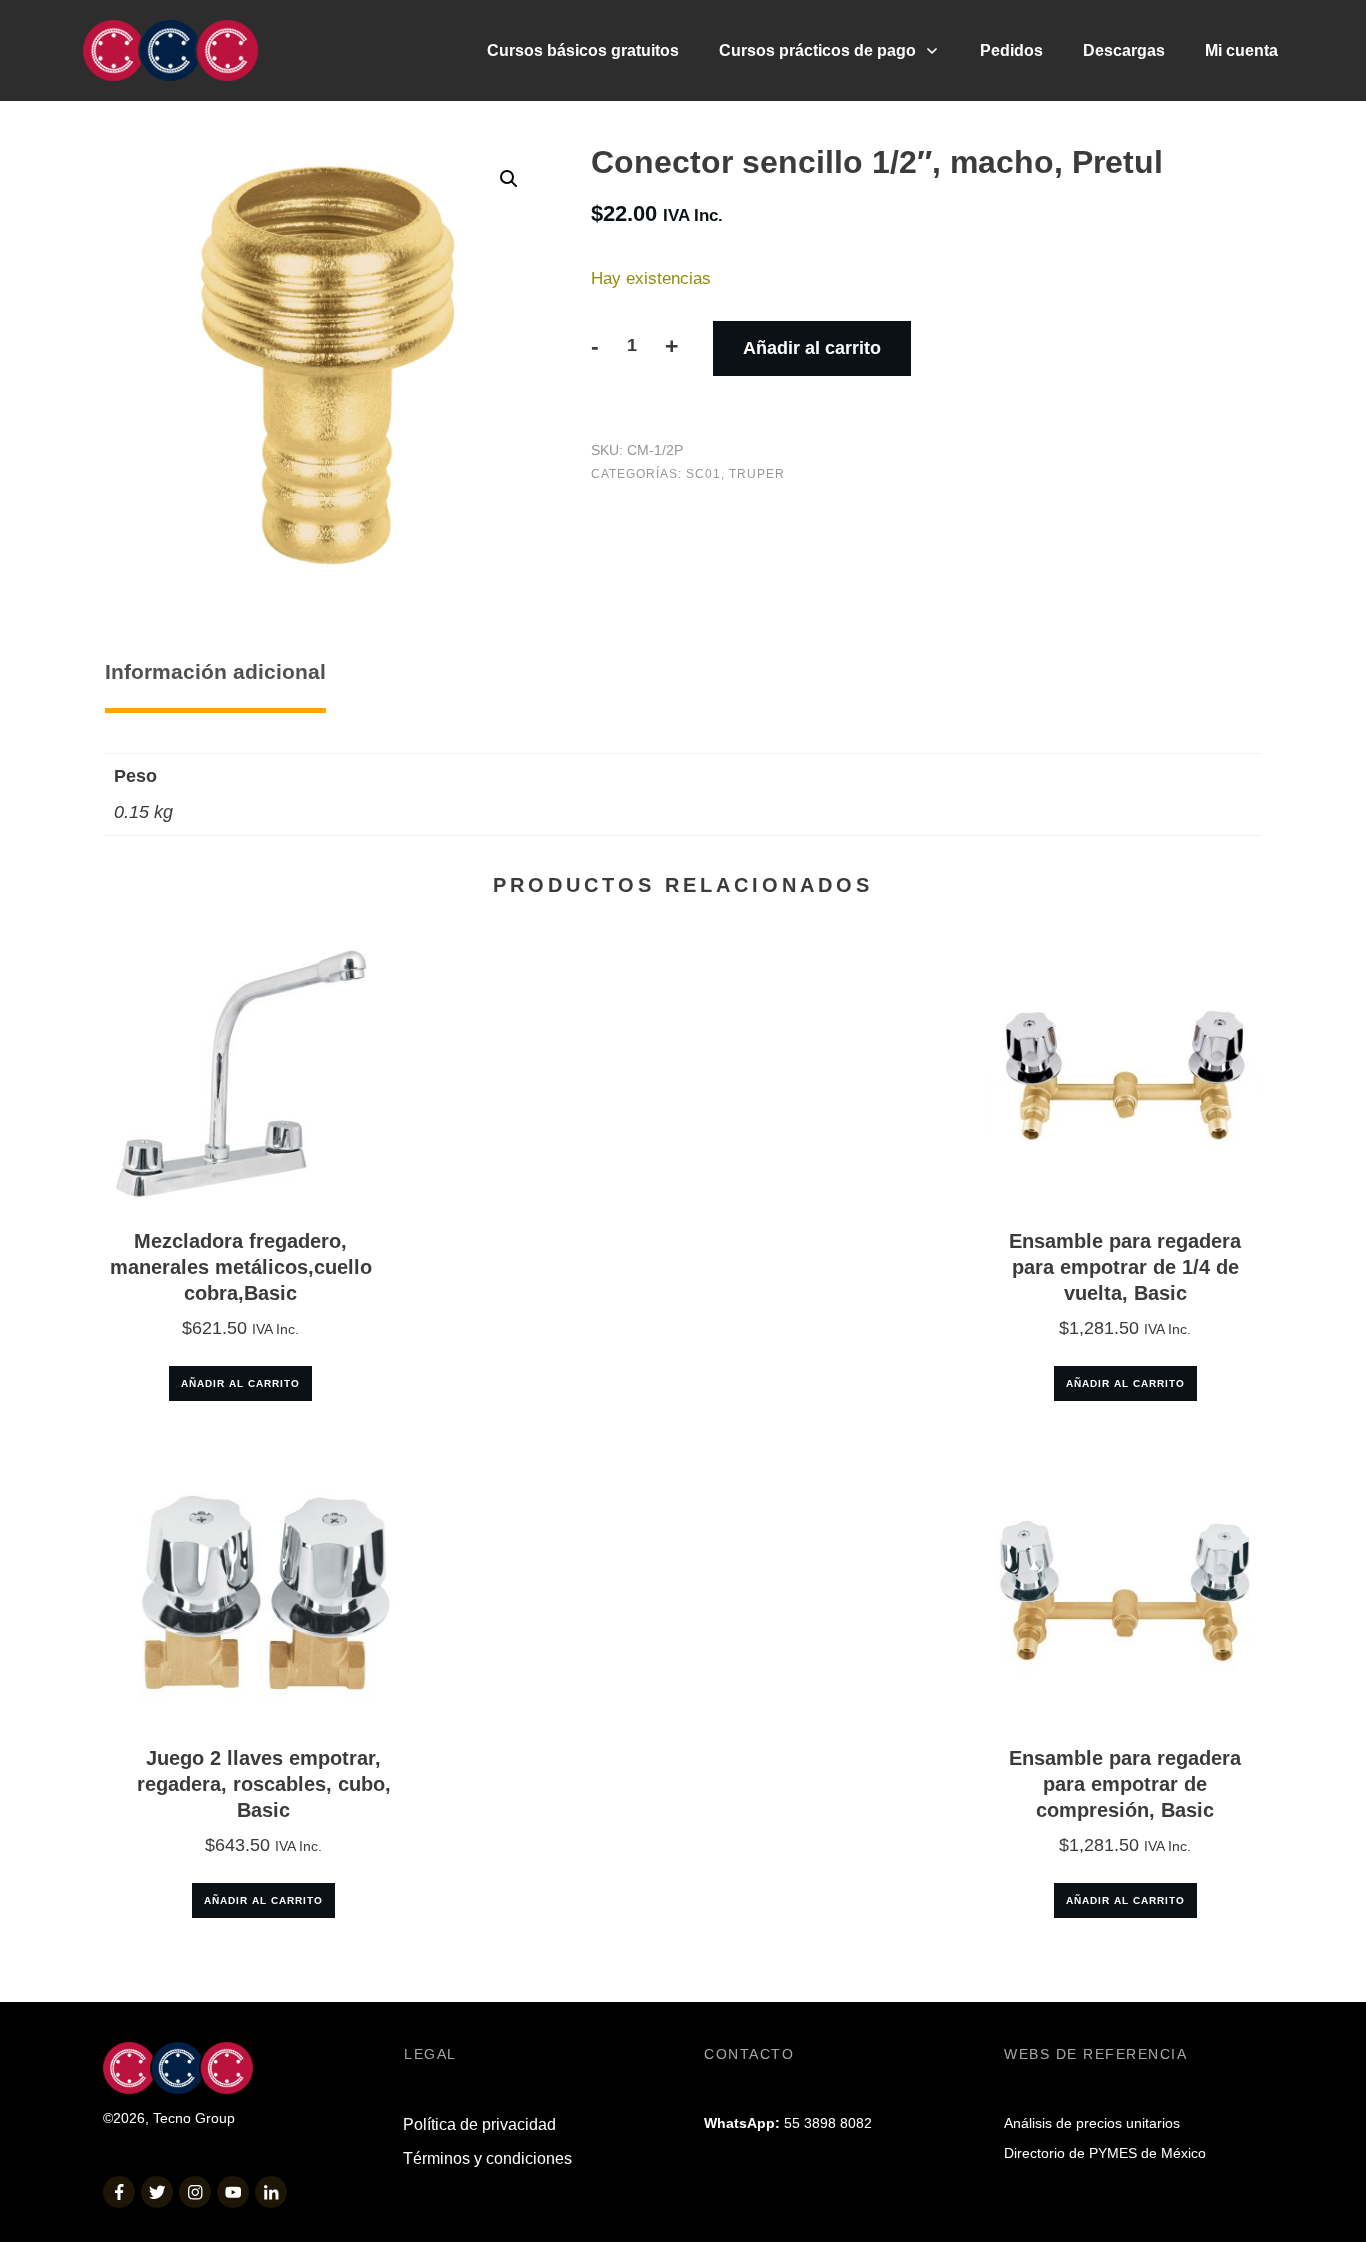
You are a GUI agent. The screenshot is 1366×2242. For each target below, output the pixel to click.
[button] (509, 179)
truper (757, 474)
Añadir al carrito (812, 348)
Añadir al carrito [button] (240, 1383)
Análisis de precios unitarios (1092, 2123)
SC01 (703, 474)
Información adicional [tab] (215, 671)
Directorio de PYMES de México (1105, 2153)
